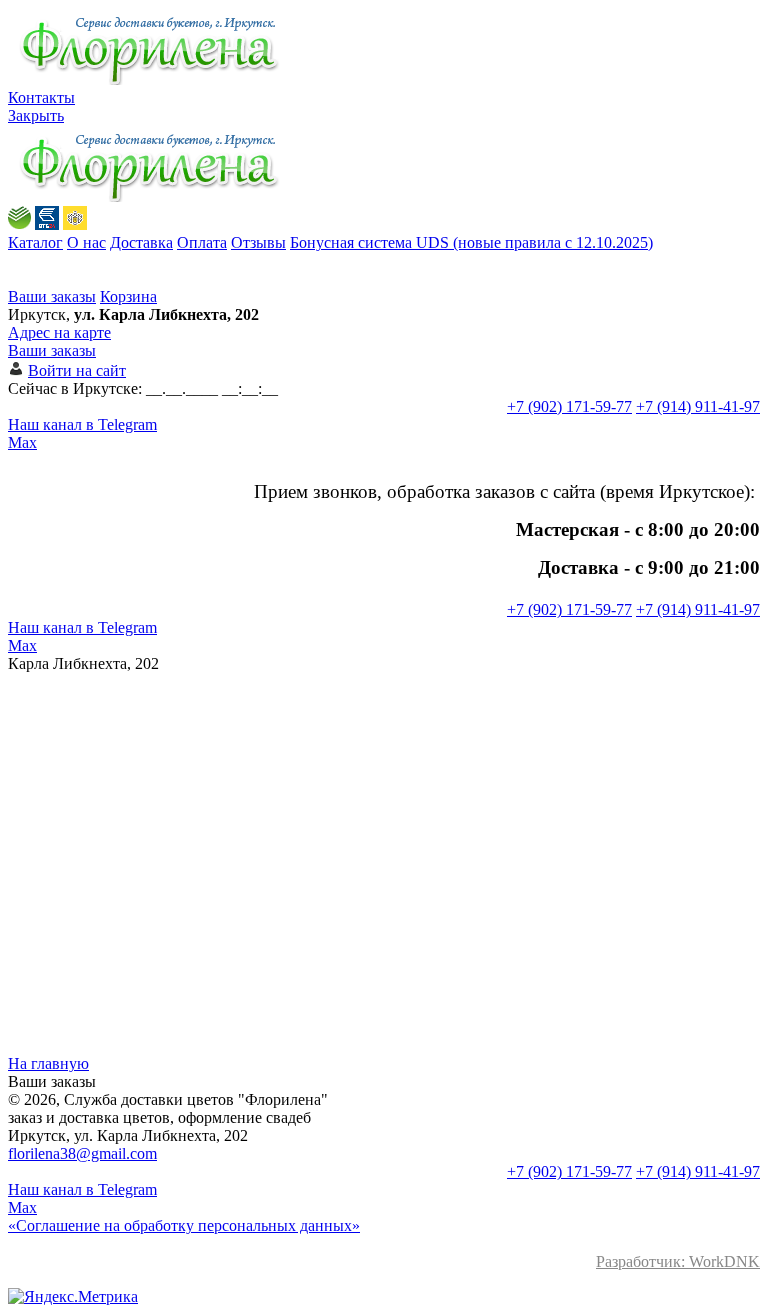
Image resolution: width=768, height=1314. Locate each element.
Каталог (35, 242)
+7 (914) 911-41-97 (698, 406)
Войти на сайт (77, 370)
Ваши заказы (52, 296)
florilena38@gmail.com (82, 1153)
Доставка (141, 242)
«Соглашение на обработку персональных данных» (184, 1225)
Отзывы (258, 242)
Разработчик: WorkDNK (678, 1261)
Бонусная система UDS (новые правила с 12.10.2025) (471, 242)
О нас (86, 242)
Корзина (128, 296)
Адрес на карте (59, 332)
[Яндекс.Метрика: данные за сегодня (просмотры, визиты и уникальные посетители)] (73, 1297)
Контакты (41, 97)
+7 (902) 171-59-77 (569, 406)
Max (22, 442)
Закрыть (36, 115)
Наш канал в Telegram (82, 424)
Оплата (202, 242)
